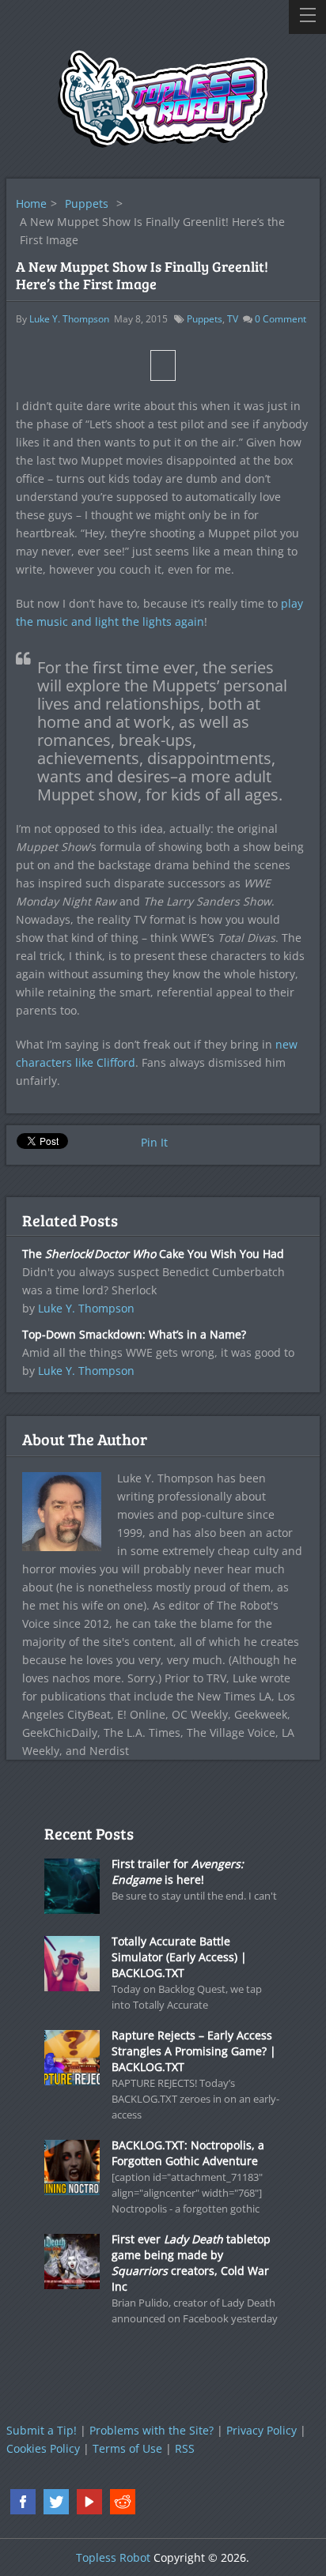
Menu (307, 17)
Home (31, 203)
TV (233, 319)
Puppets (87, 203)
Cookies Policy (43, 2448)
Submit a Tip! (42, 2430)
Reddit (123, 2502)
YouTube (89, 2502)
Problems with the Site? (152, 2430)
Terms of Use (127, 2448)
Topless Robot (113, 2557)
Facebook (23, 2502)
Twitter (56, 2502)
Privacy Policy (262, 2430)
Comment (281, 319)
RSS (185, 2448)
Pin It (154, 1142)
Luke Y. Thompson (69, 319)
